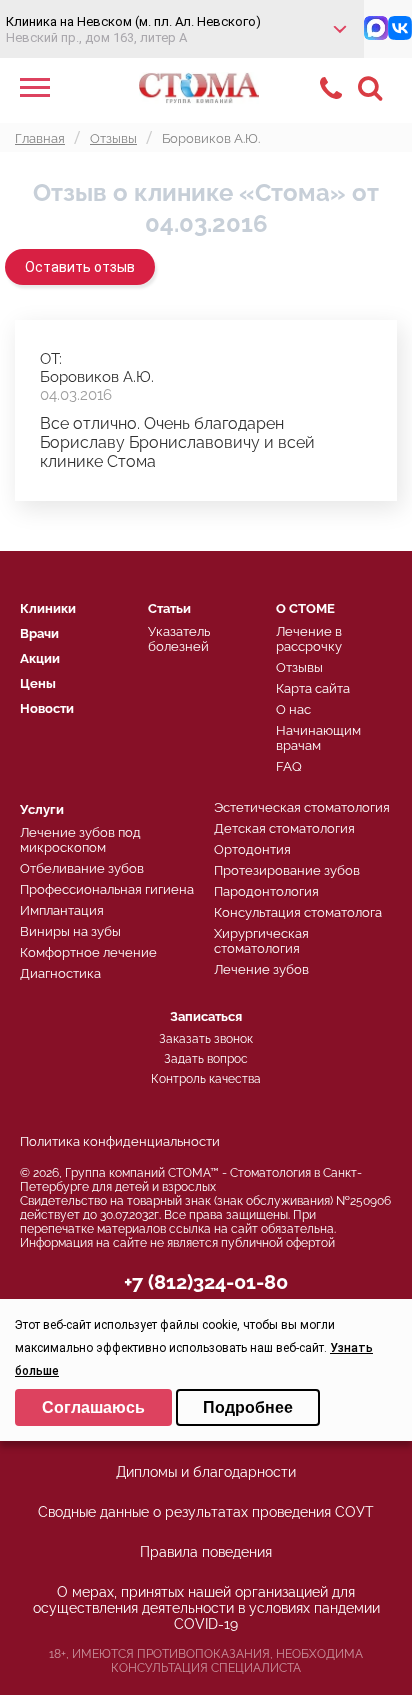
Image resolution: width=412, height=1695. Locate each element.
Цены (38, 683)
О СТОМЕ (305, 608)
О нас (293, 709)
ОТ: (51, 359)
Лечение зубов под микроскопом (80, 840)
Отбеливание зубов (82, 868)
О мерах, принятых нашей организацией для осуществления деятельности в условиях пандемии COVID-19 (206, 1608)
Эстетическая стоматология (302, 807)
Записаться (206, 1016)
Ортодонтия (252, 849)
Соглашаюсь (93, 1407)
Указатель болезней (179, 639)
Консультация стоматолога (298, 912)
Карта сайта (313, 688)
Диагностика (60, 973)
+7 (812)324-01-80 (206, 1282)
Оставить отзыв (80, 267)
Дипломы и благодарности (206, 1472)
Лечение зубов (261, 969)
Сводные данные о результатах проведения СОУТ (206, 1512)
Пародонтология (266, 891)
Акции (40, 658)
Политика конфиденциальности (120, 1141)
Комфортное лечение (88, 952)
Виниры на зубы (70, 931)
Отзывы (299, 667)
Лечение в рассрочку (309, 639)
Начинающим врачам (318, 738)
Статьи (169, 608)
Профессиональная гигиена (107, 889)
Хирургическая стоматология (261, 941)
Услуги (42, 809)
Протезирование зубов (287, 870)
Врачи (39, 633)
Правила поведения (206, 1552)
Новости (47, 708)
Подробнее (248, 1407)
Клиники (48, 608)
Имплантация (62, 910)
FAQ (289, 766)
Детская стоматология (284, 828)
